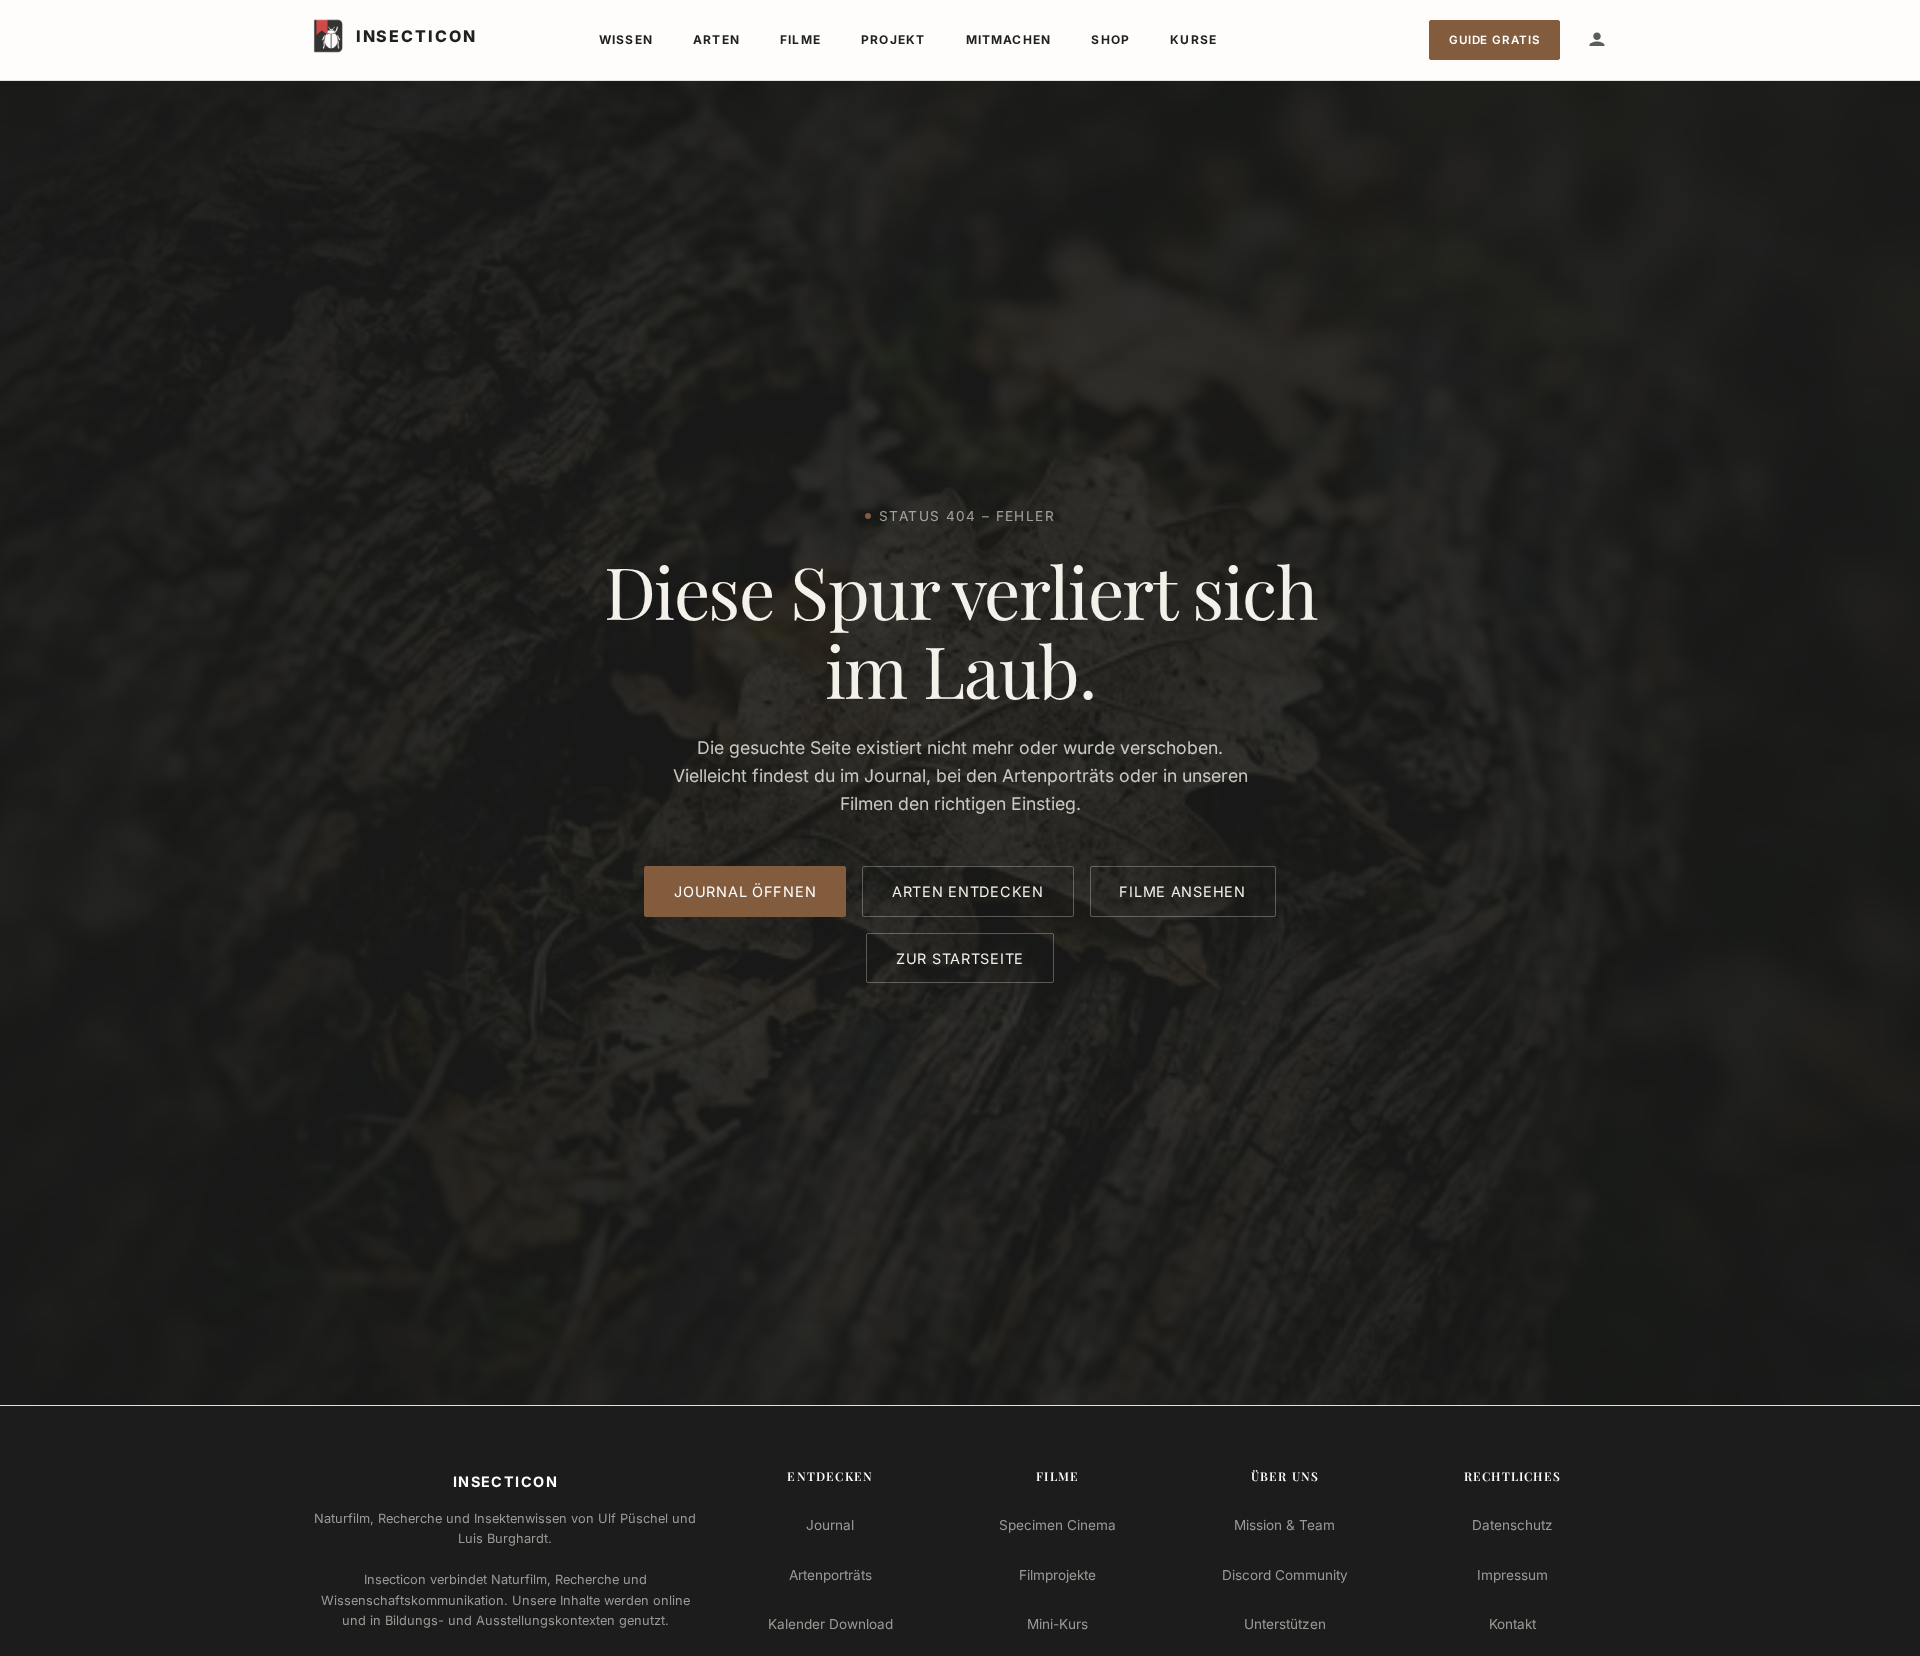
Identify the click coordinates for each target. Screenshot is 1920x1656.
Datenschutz (1512, 1525)
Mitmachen (1009, 39)
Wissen (626, 39)
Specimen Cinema (1057, 1525)
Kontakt (1512, 1624)
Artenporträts (830, 1575)
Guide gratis (1494, 40)
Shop (1110, 39)
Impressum (1512, 1575)
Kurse (1193, 39)
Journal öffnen (745, 891)
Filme (800, 39)
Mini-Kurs (1057, 1624)
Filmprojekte (1057, 1575)
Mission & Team (1284, 1525)
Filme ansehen (1182, 891)
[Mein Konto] (1597, 40)
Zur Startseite (960, 958)
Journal (830, 1525)
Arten (716, 39)
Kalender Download (830, 1624)
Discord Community (1285, 1575)
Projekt (893, 39)
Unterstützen (1285, 1624)
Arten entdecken (968, 891)
